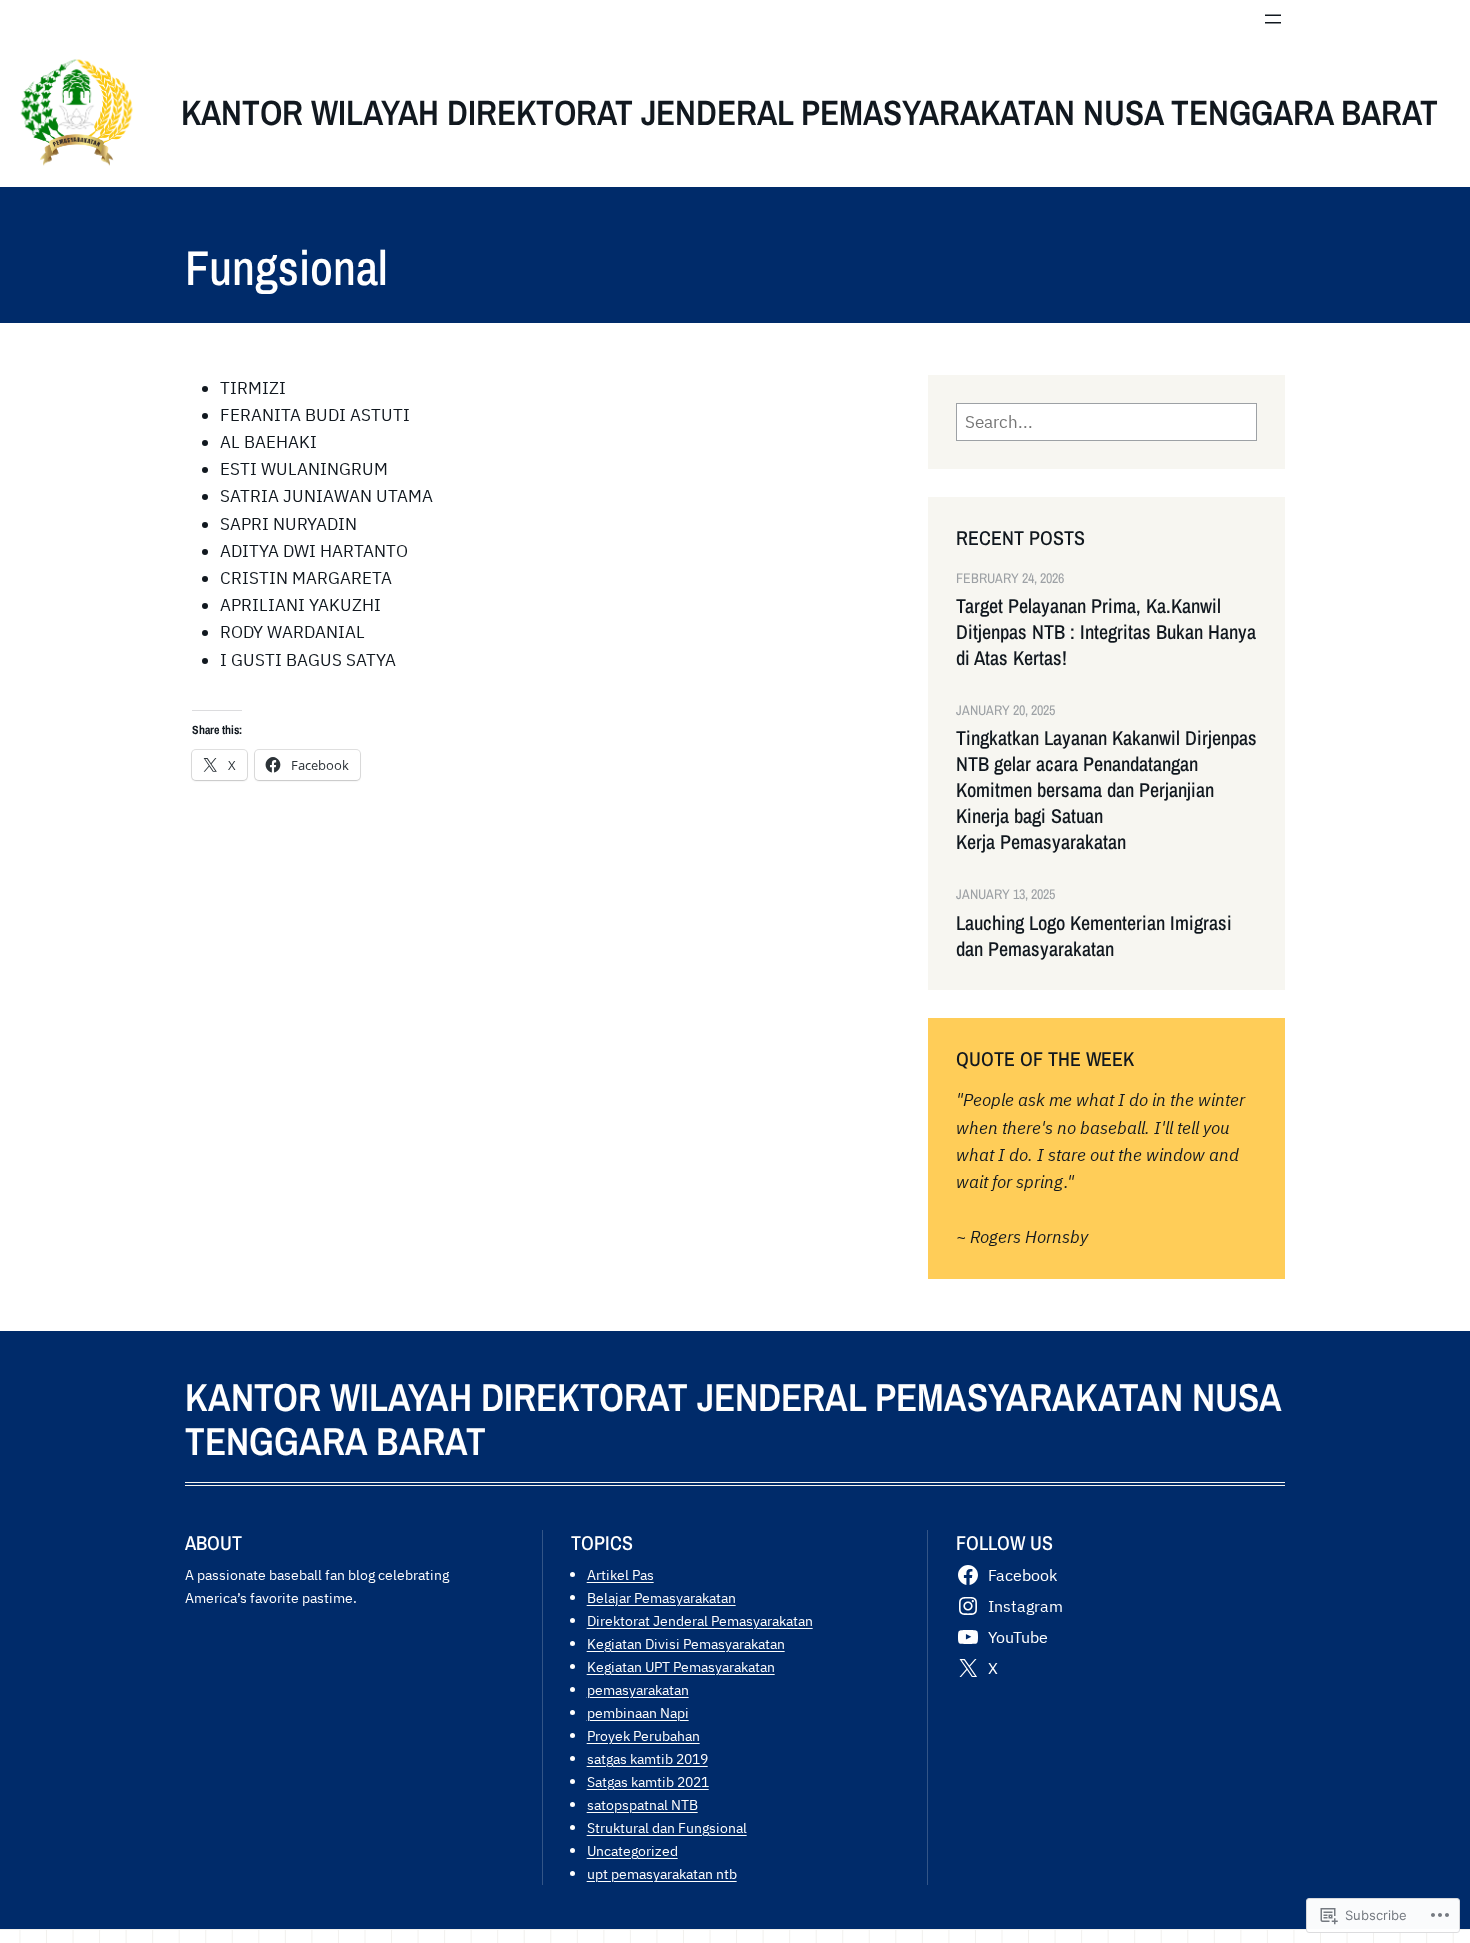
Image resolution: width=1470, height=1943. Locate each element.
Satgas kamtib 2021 (648, 1781)
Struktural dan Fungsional (667, 1827)
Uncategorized (632, 1850)
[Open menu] (1273, 19)
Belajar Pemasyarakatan (661, 1597)
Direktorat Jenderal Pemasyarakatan (700, 1620)
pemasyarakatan (638, 1689)
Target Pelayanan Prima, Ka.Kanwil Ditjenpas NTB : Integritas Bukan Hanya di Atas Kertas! (1106, 632)
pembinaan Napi (638, 1712)
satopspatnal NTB (642, 1804)
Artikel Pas (620, 1574)
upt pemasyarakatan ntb (662, 1873)
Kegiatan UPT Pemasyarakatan (681, 1666)
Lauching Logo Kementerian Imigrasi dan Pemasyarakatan (1094, 936)
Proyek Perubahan (643, 1735)
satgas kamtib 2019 (647, 1758)
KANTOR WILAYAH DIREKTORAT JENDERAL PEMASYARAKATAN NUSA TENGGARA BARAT (809, 112)
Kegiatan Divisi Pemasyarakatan (686, 1643)
